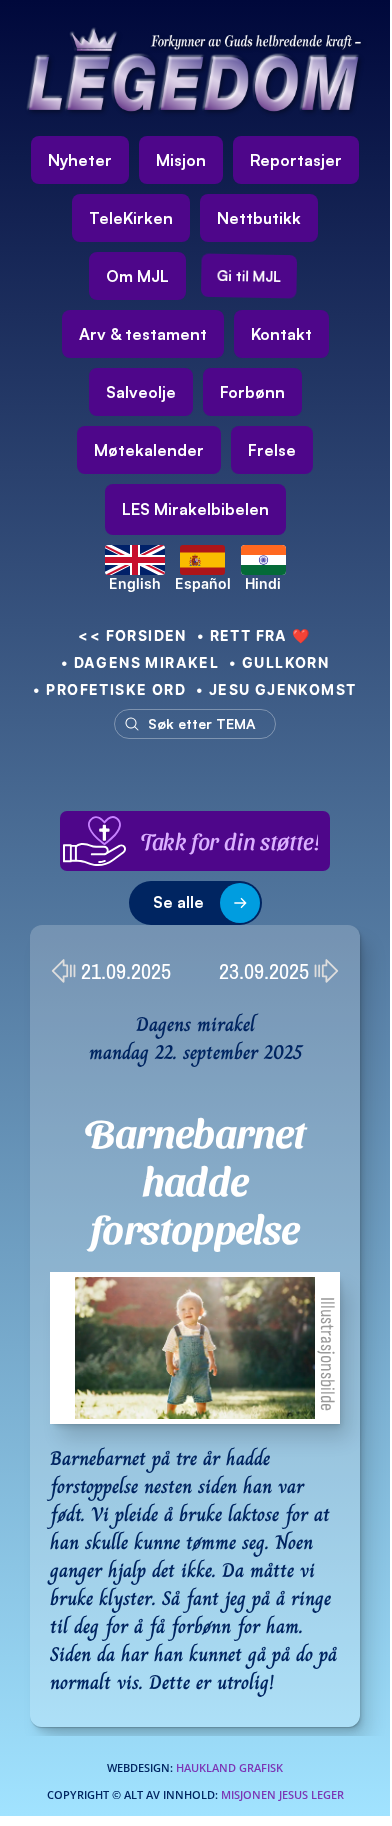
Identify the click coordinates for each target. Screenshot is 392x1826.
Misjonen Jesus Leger (282, 1794)
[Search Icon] (190, 724)
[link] (195, 509)
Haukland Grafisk (229, 1767)
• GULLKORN (279, 662)
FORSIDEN (132, 635)
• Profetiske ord (109, 689)
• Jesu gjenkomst (276, 689)
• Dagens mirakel (140, 662)
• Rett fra (254, 635)
